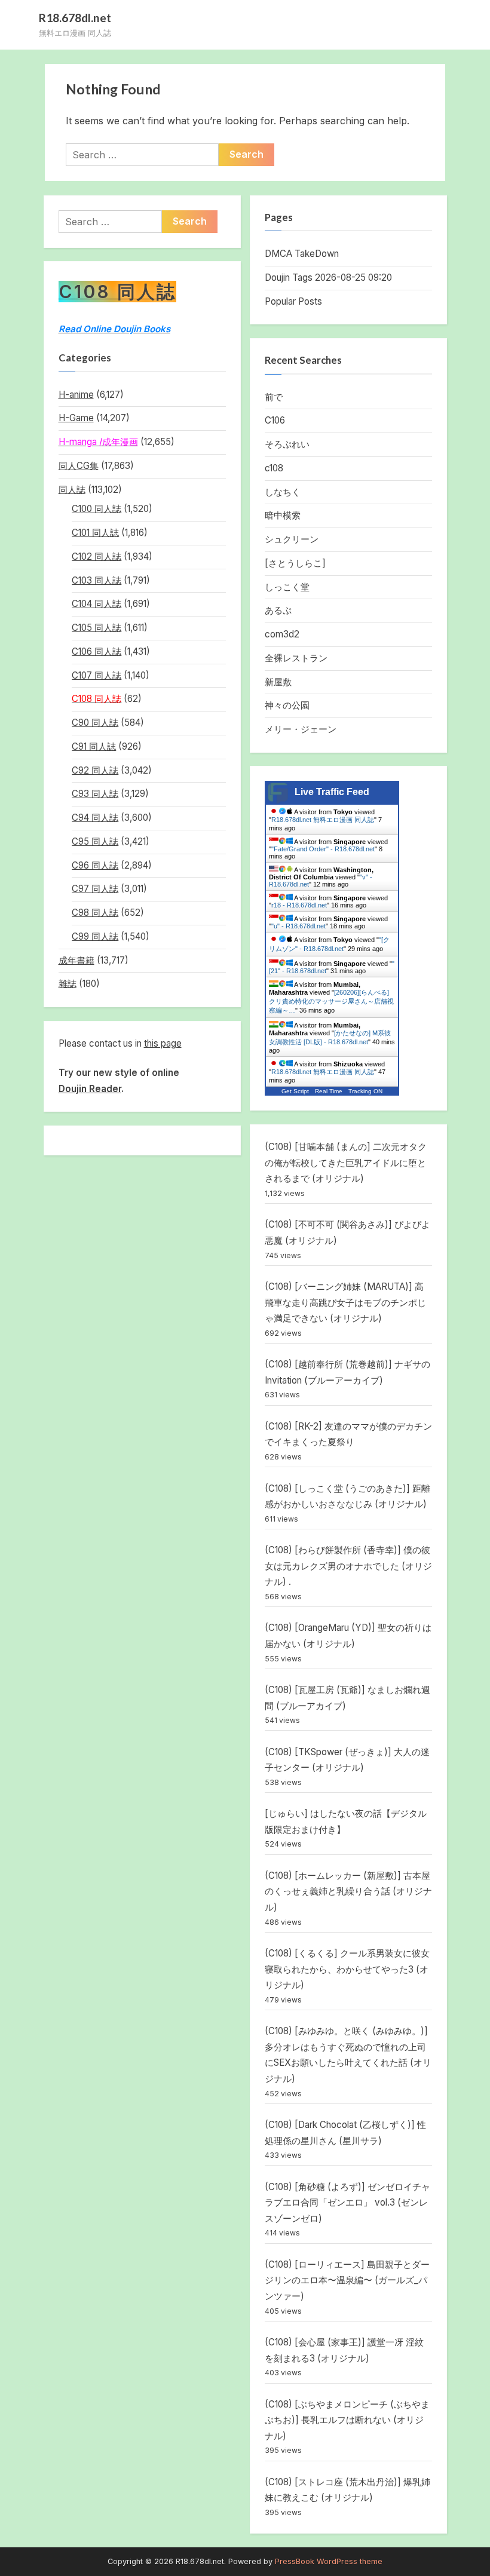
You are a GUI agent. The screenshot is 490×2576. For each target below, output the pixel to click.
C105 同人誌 (97, 628)
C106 (275, 420)
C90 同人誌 (95, 723)
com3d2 (282, 634)
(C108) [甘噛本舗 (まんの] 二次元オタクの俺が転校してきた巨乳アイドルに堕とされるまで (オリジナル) (346, 1163)
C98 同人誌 (95, 913)
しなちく (283, 492)
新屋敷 (278, 682)
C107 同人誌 (97, 675)
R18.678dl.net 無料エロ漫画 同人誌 (323, 820)
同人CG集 (79, 466)
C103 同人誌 (97, 580)
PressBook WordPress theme (329, 2561)
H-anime (76, 395)
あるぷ (278, 610)
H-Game (76, 418)
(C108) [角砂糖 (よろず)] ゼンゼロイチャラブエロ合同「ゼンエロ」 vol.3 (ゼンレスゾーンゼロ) (347, 2203)
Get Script (295, 1091)
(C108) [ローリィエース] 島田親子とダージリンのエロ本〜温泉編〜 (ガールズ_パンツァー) (347, 2280)
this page (163, 1043)
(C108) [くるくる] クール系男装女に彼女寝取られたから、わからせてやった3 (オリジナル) (347, 1969)
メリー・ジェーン (301, 729)
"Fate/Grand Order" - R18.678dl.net (323, 849)
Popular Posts (293, 301)
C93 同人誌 (95, 794)
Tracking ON (365, 1091)
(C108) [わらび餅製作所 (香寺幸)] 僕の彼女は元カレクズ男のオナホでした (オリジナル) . (348, 1566)
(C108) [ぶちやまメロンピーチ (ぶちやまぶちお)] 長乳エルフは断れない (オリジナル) (347, 2420)
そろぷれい (287, 444)
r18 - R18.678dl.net (299, 905)
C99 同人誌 (95, 936)
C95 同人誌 (95, 841)
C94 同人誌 (95, 818)
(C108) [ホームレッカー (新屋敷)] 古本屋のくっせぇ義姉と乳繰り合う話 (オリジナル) (348, 1891)
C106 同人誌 (97, 651)
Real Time (329, 1091)
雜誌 (68, 984)
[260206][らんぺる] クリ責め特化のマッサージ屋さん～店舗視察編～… (331, 1001)
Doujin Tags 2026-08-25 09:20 (328, 277)
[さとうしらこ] (295, 563)
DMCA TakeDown (302, 254)
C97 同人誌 (95, 889)
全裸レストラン (296, 658)
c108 (274, 468)
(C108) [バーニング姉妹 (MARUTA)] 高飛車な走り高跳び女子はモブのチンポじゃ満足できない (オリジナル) (345, 1302)
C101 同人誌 (95, 533)
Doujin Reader (90, 1089)
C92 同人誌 (95, 770)
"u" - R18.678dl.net (298, 926)
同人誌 (72, 490)
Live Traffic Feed (332, 792)
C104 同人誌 (97, 604)
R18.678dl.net (75, 18)
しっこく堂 (287, 587)
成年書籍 (76, 960)
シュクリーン (292, 539)
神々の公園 (287, 705)
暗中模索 (283, 515)
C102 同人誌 (97, 556)
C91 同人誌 (94, 746)
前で (274, 397)
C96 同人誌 (95, 865)
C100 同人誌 (97, 509)
